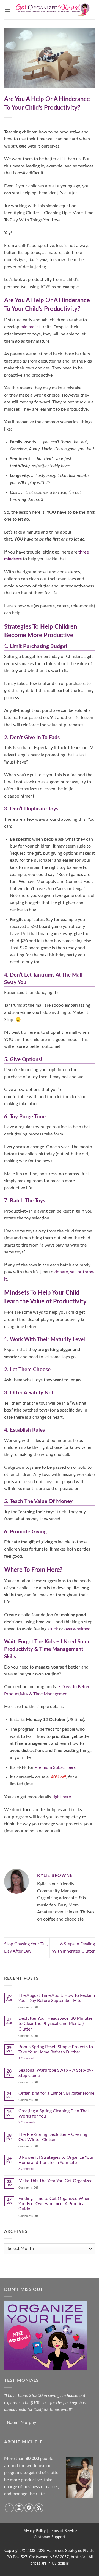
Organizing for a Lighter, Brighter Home (56, 2093)
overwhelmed (77, 1629)
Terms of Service (63, 2531)
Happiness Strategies (64, 2551)
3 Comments (33, 2169)
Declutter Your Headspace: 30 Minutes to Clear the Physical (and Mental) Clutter (56, 2024)
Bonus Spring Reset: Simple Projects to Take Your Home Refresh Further (56, 2049)
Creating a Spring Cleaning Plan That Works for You (54, 2114)
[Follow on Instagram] (19, 2508)
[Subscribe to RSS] (39, 2508)
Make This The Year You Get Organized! (56, 2181)
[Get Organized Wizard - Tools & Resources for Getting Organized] (53, 10)
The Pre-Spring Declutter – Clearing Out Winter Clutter (53, 2137)
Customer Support (50, 2537)
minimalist (30, 327)
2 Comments (32, 2122)
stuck (53, 1629)
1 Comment (31, 2058)
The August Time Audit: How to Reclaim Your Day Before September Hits (57, 1998)
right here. (62, 1797)
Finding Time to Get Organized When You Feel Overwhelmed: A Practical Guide (54, 2204)
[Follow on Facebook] (9, 2508)
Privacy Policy (34, 2531)
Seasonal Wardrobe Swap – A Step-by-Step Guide (56, 2073)
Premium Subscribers (55, 1767)
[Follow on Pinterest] (29, 2508)
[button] (7, 10)
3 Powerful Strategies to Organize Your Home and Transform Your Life (56, 2160)
